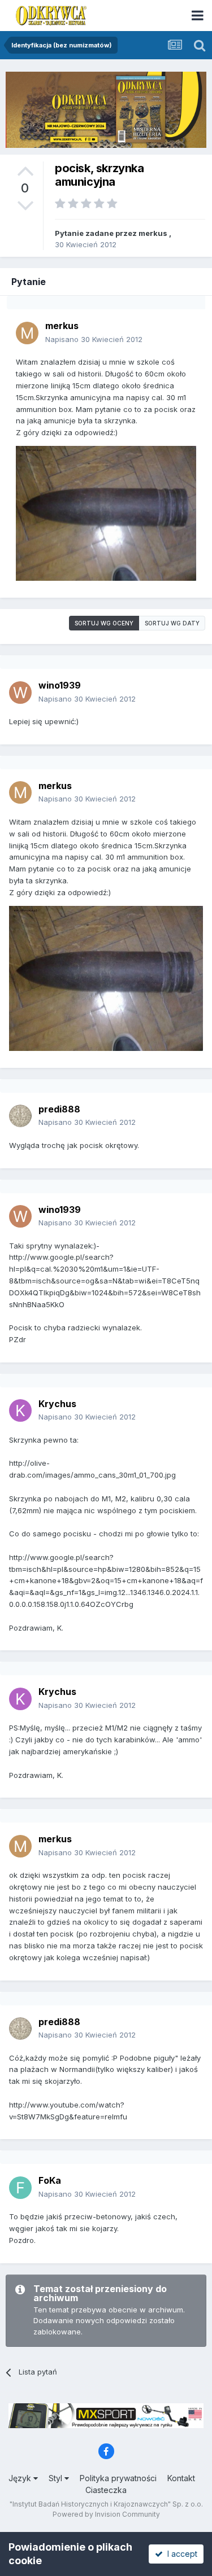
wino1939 (60, 685)
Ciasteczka (106, 2490)
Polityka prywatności (118, 2478)
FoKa (50, 2180)
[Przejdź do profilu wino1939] (20, 693)
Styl (57, 2478)
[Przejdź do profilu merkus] (27, 333)
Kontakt (181, 2478)
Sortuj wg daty (172, 623)
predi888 (59, 1109)
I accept (180, 2554)
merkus (153, 233)
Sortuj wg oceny (104, 623)
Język (21, 2478)
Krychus (57, 1404)
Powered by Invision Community (106, 2514)
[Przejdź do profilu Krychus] (20, 1410)
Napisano (94, 339)
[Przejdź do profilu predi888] (20, 1116)
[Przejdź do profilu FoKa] (20, 2188)
